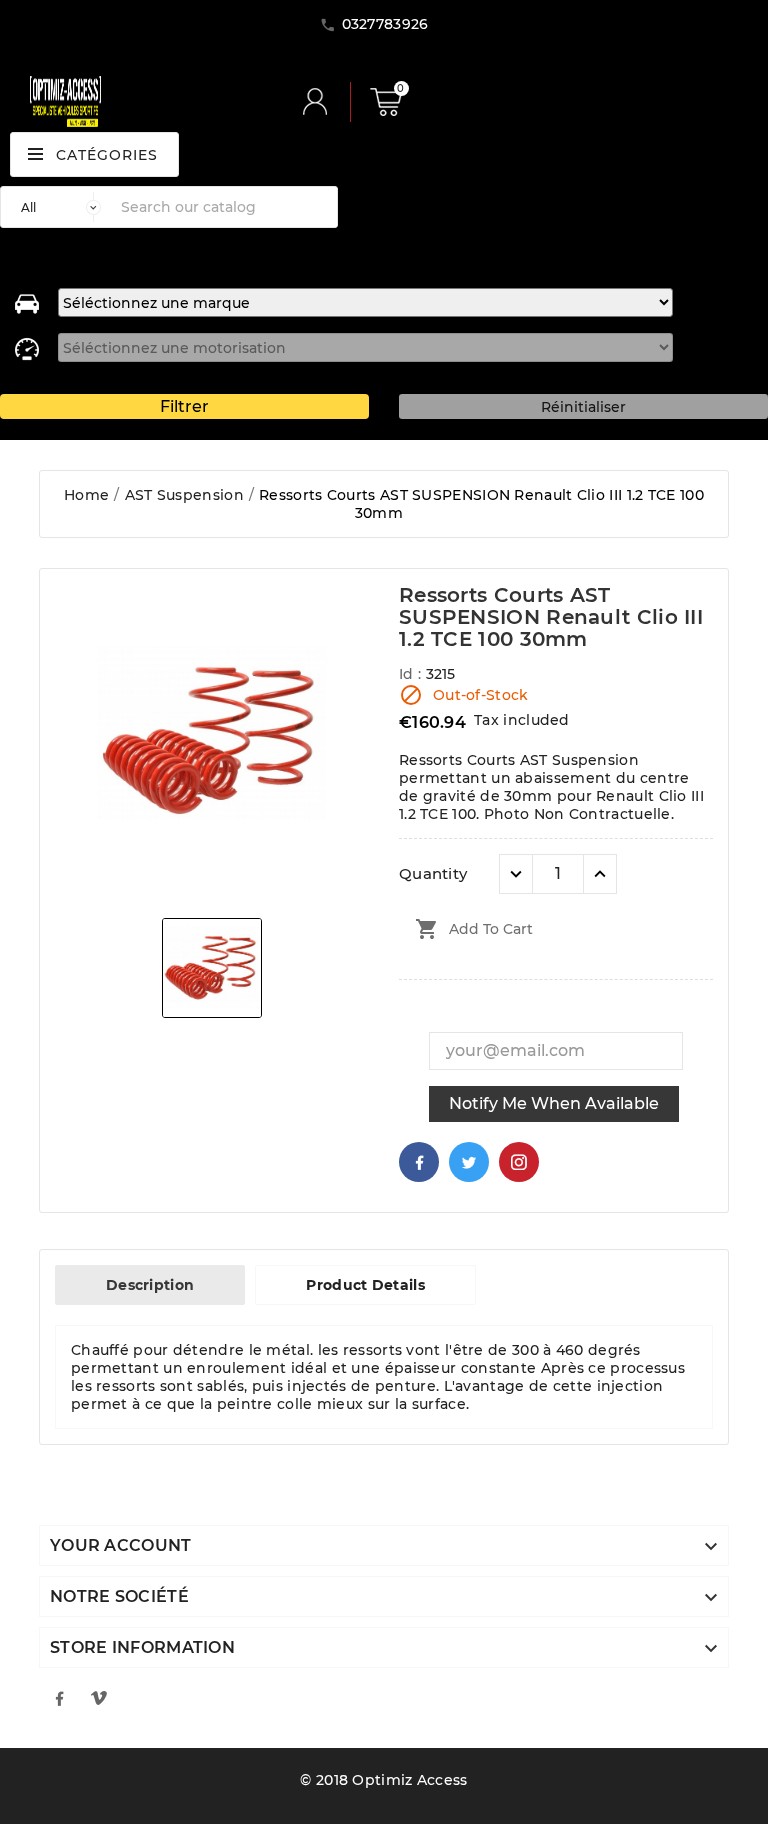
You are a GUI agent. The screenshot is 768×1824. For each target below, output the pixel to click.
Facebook (419, 1162)
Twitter (469, 1162)
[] (323, 102)
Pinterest (519, 1162)
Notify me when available (554, 1103)
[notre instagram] (99, 1698)
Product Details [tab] (365, 1285)
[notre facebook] (59, 1698)
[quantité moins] (516, 874)
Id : (412, 674)
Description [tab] (150, 1285)
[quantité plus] (600, 874)
